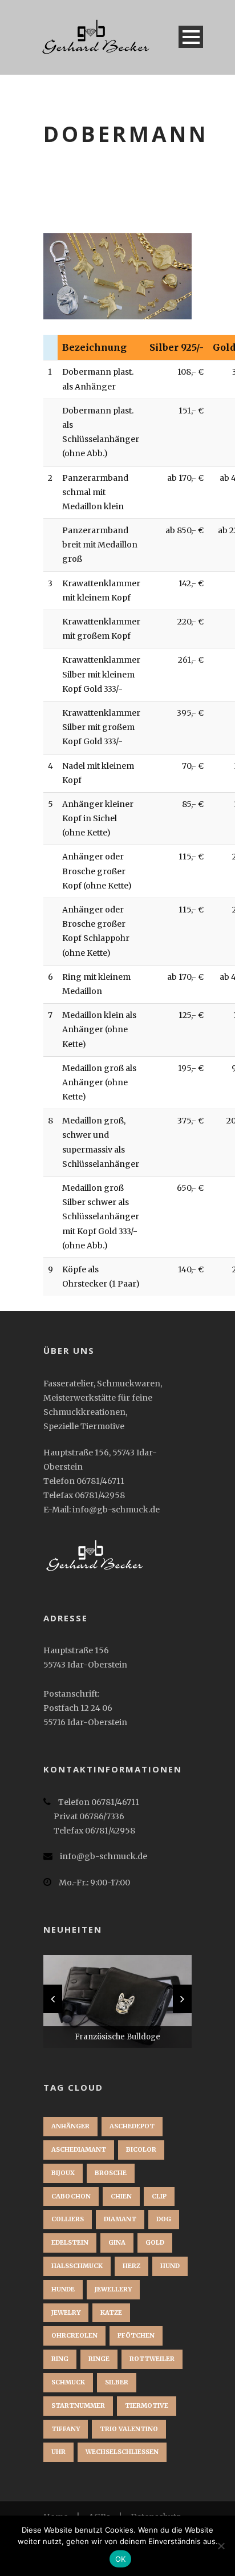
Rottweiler (152, 2359)
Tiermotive (147, 2405)
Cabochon (71, 2196)
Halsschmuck (77, 2266)
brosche (111, 2173)
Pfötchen (136, 2335)
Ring (60, 2359)
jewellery (113, 2289)
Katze (111, 2313)
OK (121, 2559)
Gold (155, 2242)
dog (164, 2219)
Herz (131, 2266)
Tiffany (66, 2429)
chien (121, 2196)
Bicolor (141, 2149)
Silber (117, 2382)
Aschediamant (79, 2149)
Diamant (120, 2219)
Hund (170, 2266)
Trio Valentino (129, 2429)
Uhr (58, 2452)
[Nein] (221, 2546)
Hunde (63, 2289)
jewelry (66, 2313)
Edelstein (70, 2242)
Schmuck (68, 2382)
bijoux (63, 2173)
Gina (117, 2242)
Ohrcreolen (74, 2335)
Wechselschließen (122, 2452)
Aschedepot (132, 2126)
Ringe (99, 2359)
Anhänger (70, 2126)
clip (159, 2196)
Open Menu (191, 37)
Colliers (68, 2219)
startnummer (78, 2405)
